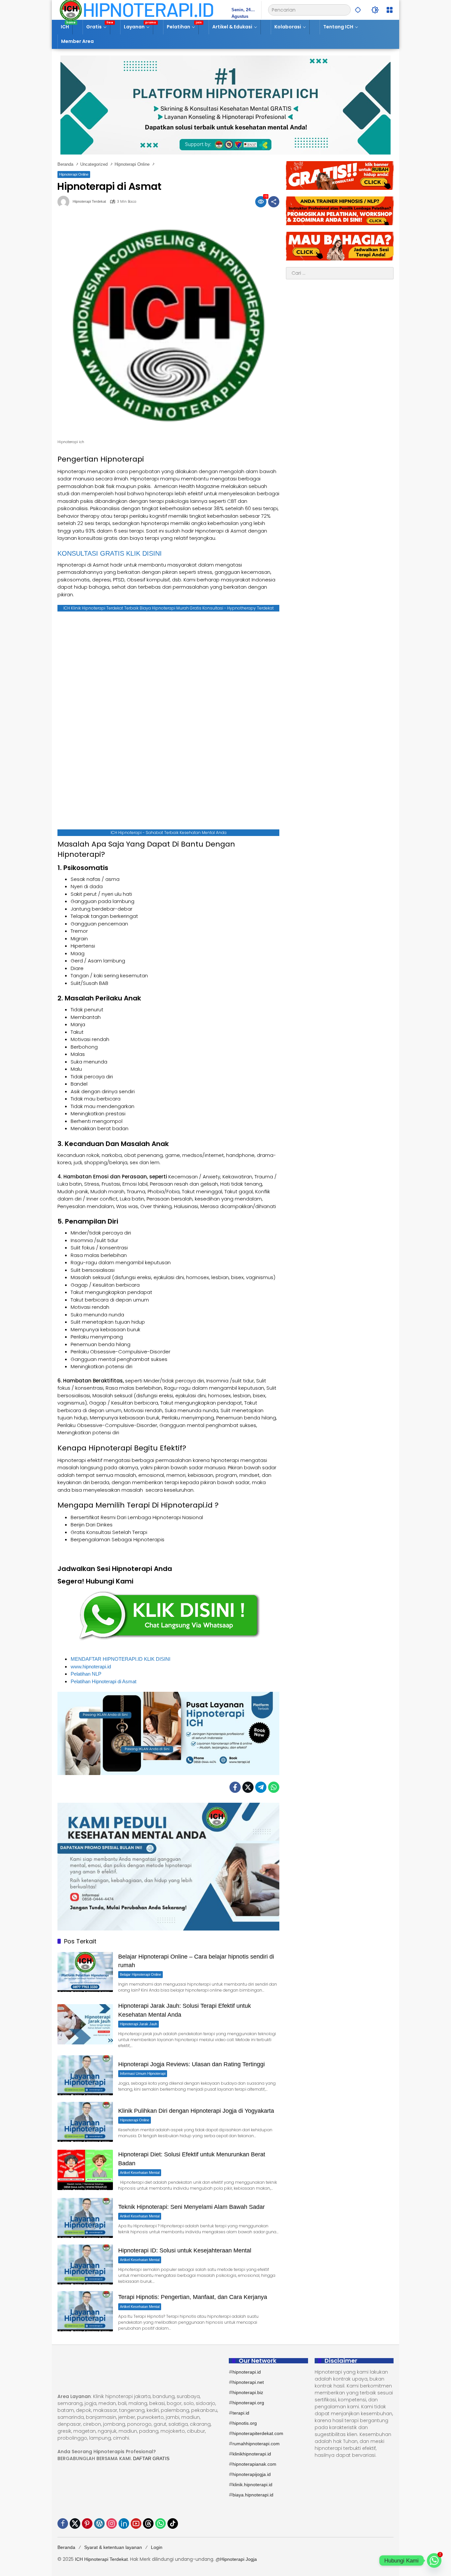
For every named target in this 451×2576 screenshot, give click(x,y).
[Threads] (148, 2524)
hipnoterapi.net (248, 2382)
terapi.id (241, 2413)
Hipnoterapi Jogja (239, 2559)
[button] (358, 10)
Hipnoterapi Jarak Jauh (139, 2024)
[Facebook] (235, 1787)
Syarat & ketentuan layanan (113, 2547)
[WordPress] (99, 2524)
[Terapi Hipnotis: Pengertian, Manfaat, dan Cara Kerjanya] (85, 2311)
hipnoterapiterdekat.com (258, 2433)
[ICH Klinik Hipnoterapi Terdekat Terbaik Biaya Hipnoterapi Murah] (137, 10)
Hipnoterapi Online (74, 174)
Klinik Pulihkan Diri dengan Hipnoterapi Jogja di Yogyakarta (196, 2111)
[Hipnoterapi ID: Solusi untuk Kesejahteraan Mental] (85, 2264)
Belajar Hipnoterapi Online (140, 1974)
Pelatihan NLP (86, 1674)
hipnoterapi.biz (248, 2392)
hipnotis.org (245, 2423)
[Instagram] (112, 2524)
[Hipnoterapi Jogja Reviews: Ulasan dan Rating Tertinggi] (85, 2075)
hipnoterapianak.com (254, 2464)
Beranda (66, 2547)
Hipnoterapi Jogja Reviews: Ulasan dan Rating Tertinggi (191, 2064)
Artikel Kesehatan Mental (140, 2173)
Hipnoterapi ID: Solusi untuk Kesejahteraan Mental (185, 2250)
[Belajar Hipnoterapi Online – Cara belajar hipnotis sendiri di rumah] (85, 1972)
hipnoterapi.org (248, 2403)
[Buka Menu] (390, 10)
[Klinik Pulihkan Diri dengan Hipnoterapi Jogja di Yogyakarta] (85, 2122)
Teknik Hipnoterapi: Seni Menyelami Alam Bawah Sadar (191, 2207)
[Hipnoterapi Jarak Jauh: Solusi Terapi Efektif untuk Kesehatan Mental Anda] (85, 2024)
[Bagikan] (274, 202)
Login (157, 2547)
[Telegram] (261, 1787)
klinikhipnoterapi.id (252, 2454)
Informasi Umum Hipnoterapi (143, 2073)
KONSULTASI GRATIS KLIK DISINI (110, 553)
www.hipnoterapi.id (91, 1667)
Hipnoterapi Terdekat (89, 202)
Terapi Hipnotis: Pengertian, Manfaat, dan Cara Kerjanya (193, 2297)
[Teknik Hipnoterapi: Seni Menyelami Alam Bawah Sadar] (85, 2218)
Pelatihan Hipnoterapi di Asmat (104, 1681)
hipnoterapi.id (247, 2372)
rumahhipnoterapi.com (256, 2444)
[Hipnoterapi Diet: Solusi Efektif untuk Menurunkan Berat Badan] (85, 2170)
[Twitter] (248, 1787)
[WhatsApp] (274, 1787)
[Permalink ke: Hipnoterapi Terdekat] (65, 202)
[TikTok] (173, 2524)
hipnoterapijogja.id (252, 2474)
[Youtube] (136, 2524)
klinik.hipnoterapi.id (252, 2485)
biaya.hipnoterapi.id (253, 2495)
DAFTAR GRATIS (151, 2458)
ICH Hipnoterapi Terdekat (101, 2559)
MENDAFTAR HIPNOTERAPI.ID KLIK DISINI (121, 1659)
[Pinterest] (87, 2524)
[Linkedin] (124, 2524)
